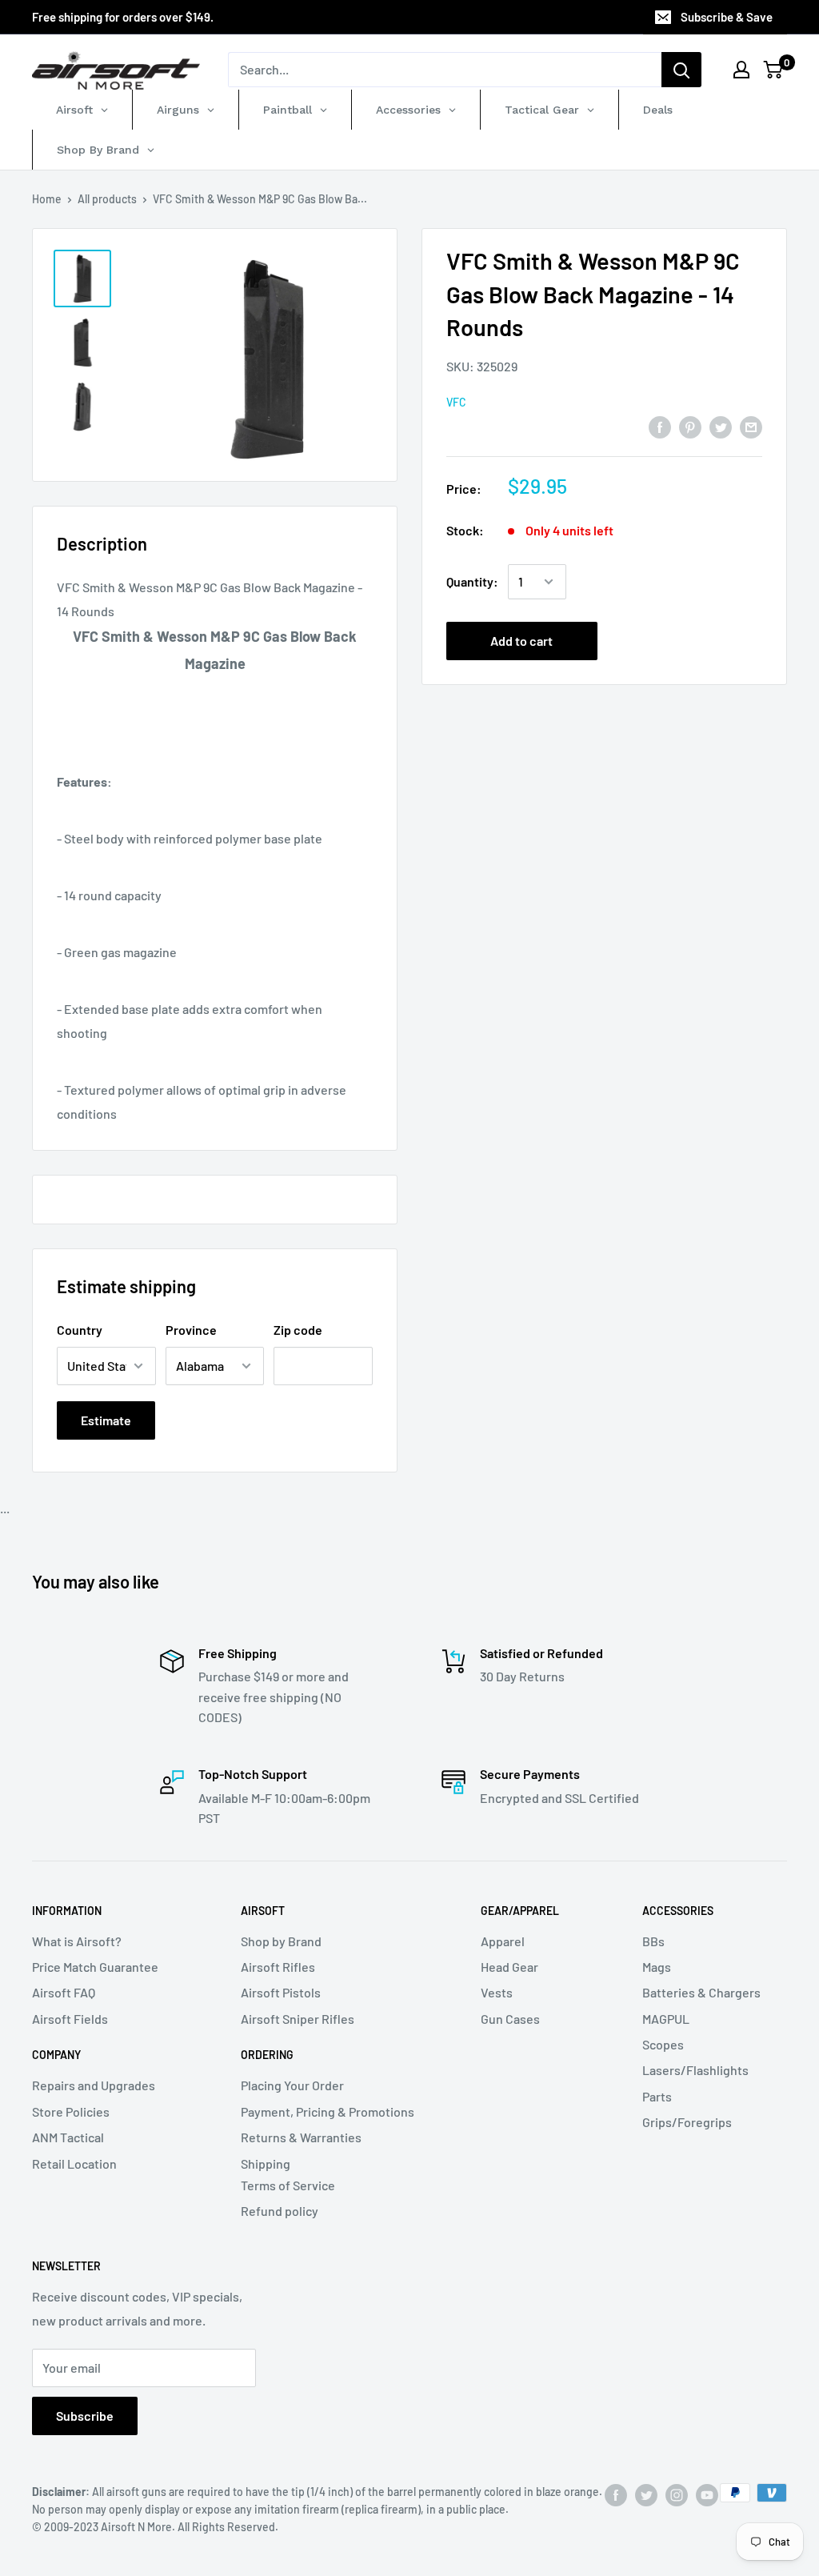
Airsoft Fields (70, 2019)
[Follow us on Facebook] (616, 2494)
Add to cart (521, 641)
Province (191, 1330)
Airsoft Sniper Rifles (298, 2019)
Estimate (106, 1420)
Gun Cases (510, 2019)
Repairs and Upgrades (94, 2085)
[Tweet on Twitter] (721, 426)
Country (80, 1330)
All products (107, 199)
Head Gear (509, 1967)
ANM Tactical (68, 2137)
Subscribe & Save (727, 17)
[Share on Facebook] (660, 426)
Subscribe (85, 2416)
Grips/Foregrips (687, 2122)
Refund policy (280, 2211)
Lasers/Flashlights (695, 2070)
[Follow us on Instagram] (677, 2494)
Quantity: (472, 581)
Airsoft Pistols (281, 1992)
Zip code (298, 1330)
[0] (774, 70)
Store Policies (71, 2111)
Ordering (267, 2055)
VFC (456, 402)
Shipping (266, 2163)
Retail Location (74, 2163)
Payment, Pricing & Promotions (328, 2111)
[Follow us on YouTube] (707, 2494)
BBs (653, 1941)
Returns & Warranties (301, 2137)
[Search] (681, 70)
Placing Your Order (292, 2085)
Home (47, 199)
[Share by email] (751, 426)
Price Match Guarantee (95, 1967)
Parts (657, 2096)
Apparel (503, 1941)
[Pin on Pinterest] (690, 426)
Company (56, 2055)
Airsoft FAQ (64, 1992)
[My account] (741, 70)
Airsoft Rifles (278, 1967)
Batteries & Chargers (701, 1992)
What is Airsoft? (77, 1941)
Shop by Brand (281, 1941)
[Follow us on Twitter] (646, 2494)
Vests (497, 1992)
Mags (657, 1967)
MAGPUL (666, 2019)
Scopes (663, 2044)
